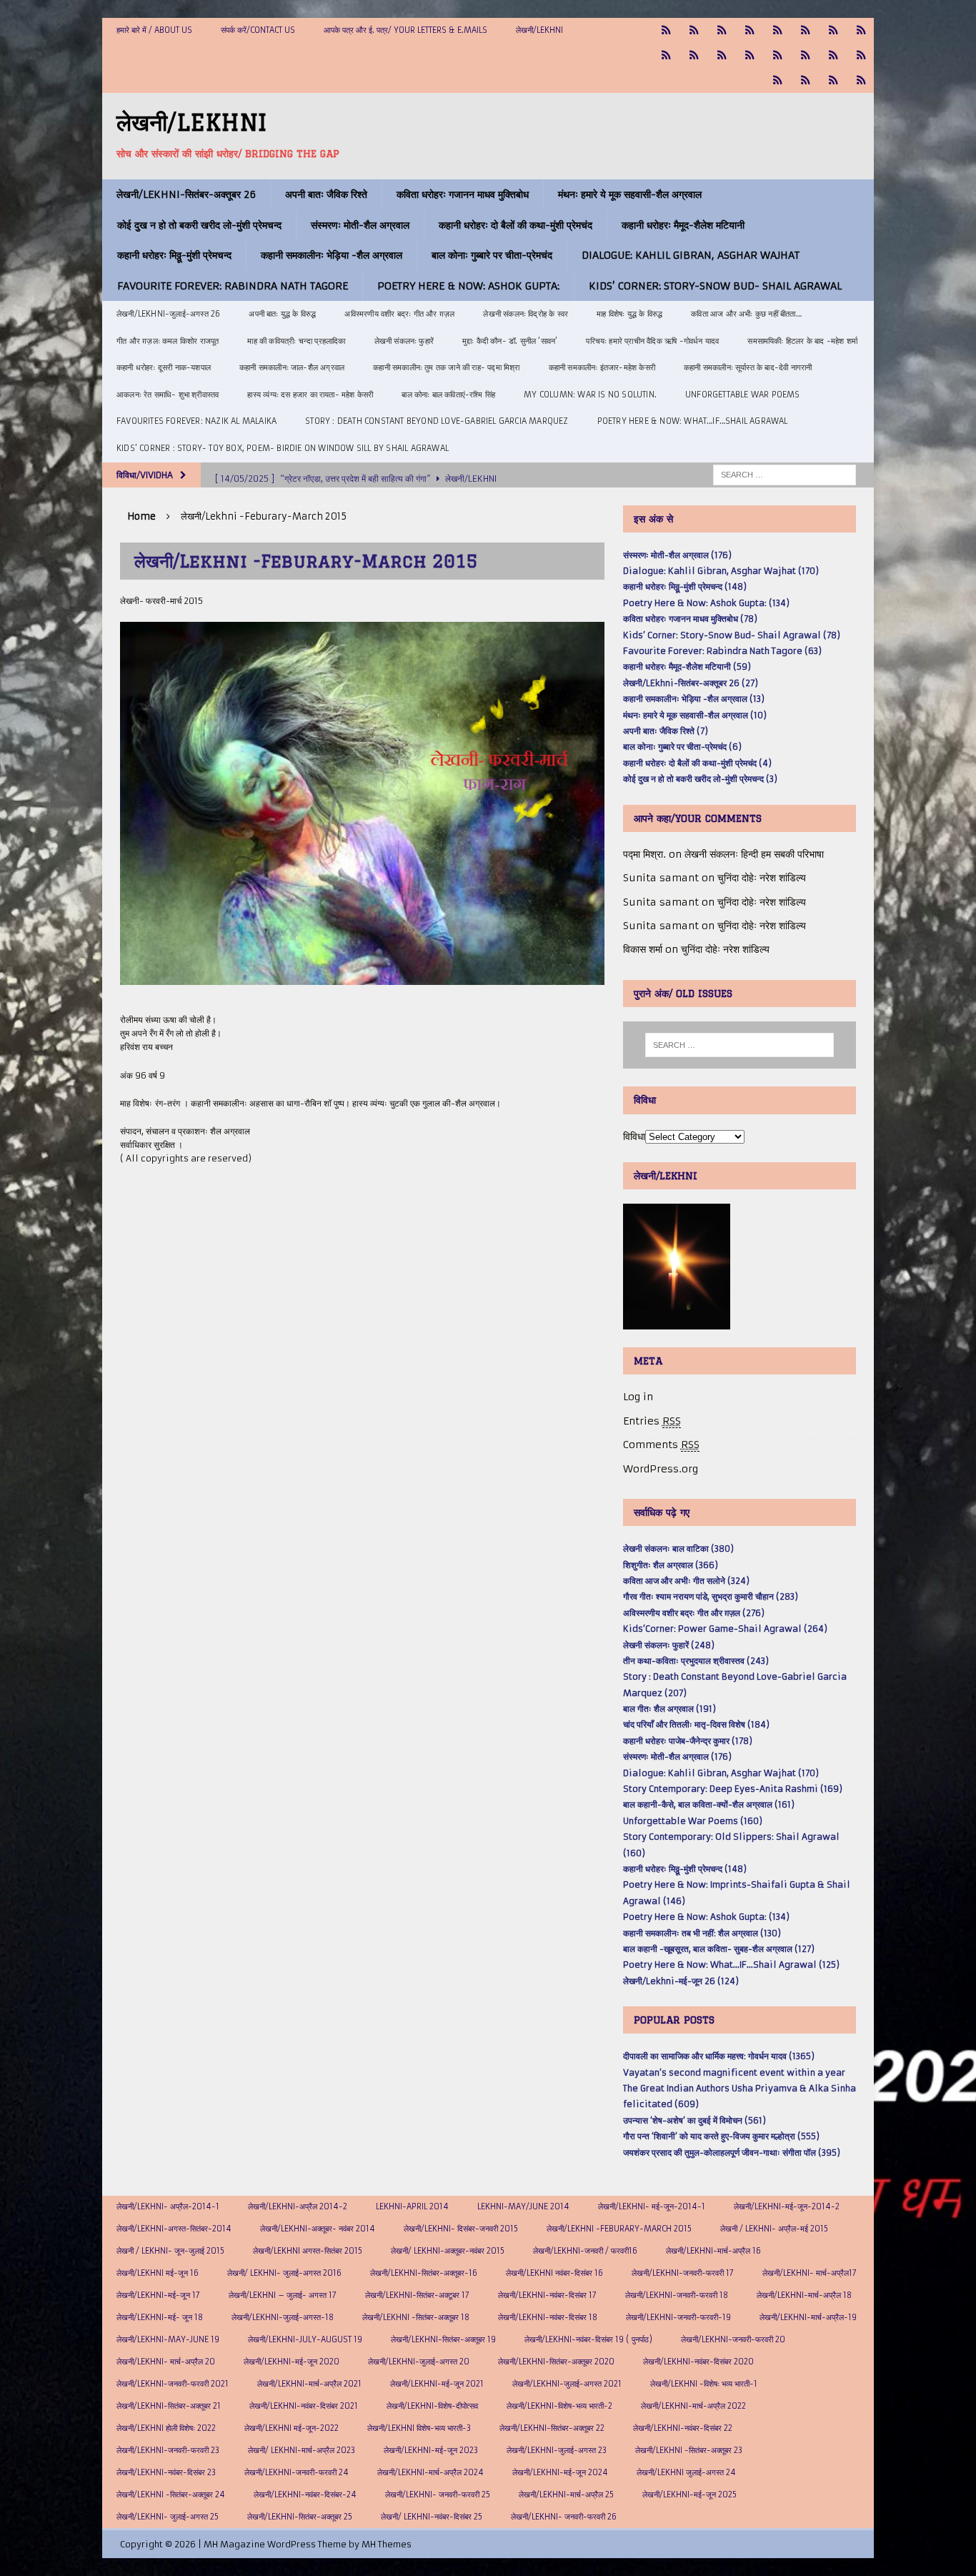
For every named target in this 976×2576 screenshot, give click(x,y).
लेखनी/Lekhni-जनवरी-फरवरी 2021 (173, 2384)
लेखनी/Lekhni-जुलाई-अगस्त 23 (557, 2450)
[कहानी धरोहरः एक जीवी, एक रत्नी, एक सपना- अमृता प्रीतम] (833, 30)
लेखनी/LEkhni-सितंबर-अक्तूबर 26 (186, 194)
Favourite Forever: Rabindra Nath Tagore (233, 286)
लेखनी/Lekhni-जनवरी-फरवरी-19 (678, 2317)
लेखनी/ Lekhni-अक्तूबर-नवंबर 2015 (448, 2251)
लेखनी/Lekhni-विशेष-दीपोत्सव (432, 2406)
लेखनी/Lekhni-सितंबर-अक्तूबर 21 (169, 2406)
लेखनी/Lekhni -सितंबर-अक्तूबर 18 (416, 2317)
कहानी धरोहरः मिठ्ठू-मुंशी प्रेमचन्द (174, 255)
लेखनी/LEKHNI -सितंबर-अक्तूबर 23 (689, 2450)
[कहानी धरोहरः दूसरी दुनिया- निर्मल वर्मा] (666, 55)
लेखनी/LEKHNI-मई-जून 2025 (689, 2495)
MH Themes (387, 2544)
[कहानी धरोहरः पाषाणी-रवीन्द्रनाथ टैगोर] (694, 55)
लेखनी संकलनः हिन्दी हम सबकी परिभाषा (754, 854)
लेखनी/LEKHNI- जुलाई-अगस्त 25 (168, 2517)
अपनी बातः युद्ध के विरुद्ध (282, 314)
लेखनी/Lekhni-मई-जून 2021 (437, 2384)
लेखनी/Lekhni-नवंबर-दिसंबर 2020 (698, 2362)
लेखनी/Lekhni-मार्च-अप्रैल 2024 (430, 2472)
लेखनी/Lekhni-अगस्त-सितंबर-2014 (174, 2229)
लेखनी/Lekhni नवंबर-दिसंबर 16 (554, 2273)
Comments (661, 1445)
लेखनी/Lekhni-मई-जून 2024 (560, 2472)
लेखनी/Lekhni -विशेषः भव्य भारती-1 (704, 2384)
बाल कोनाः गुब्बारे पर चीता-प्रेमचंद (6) (682, 747)
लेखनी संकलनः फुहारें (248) (669, 1645)
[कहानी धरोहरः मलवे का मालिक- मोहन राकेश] (750, 55)
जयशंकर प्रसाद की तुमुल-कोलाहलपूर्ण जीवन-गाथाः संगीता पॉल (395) (732, 2153)
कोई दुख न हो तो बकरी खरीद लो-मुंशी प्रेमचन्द (199, 225)
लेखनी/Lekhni (539, 30)
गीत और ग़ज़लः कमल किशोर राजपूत (168, 341)
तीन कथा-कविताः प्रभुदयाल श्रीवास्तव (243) (696, 1661)
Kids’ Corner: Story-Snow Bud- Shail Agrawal (715, 286)
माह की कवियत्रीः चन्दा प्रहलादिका (296, 341)
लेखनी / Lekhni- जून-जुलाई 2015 (170, 2251)
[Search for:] (785, 474)
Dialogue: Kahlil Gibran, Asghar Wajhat (691, 255)
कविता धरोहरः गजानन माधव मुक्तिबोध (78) (690, 619)
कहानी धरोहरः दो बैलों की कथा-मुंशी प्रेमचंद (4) (697, 763)
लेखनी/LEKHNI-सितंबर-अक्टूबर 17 (417, 2295)
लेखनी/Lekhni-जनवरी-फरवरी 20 (733, 2339)
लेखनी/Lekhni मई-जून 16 (158, 2273)
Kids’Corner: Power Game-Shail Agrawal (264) (725, 1629)
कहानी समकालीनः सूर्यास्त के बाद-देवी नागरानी (748, 367)
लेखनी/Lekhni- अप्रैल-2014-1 (168, 2206)
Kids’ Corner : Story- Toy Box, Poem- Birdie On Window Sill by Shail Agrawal (283, 448)
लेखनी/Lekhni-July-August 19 (305, 2339)
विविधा (634, 1136)
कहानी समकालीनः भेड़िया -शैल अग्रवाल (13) (694, 699)
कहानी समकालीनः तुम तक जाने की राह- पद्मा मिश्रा (446, 367)
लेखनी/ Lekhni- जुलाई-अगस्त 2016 (284, 2273)
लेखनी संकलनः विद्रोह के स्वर (526, 314)
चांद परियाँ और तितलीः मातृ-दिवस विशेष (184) (696, 1724)
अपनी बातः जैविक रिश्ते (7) (666, 731)
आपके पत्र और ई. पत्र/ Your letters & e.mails (405, 30)
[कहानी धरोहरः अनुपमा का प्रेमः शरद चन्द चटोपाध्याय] (806, 80)
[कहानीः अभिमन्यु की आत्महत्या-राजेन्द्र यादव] (694, 30)
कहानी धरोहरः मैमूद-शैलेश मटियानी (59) (687, 667)
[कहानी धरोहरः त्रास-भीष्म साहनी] (806, 30)
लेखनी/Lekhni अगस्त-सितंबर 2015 (308, 2251)
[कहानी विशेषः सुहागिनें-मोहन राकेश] (722, 30)
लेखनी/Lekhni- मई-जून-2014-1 (652, 2206)
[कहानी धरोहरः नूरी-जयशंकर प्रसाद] (666, 30)
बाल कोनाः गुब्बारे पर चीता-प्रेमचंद (492, 255)
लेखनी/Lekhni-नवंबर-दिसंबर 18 (548, 2317)
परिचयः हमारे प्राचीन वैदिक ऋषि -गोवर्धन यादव (652, 341)
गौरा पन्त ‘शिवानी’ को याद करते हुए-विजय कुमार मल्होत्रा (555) (721, 2136)
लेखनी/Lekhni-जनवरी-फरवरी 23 (168, 2450)
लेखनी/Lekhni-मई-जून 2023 (431, 2450)
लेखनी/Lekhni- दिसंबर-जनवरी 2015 (461, 2229)
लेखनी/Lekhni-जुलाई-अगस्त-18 (283, 2317)
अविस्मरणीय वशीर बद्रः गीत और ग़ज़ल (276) (694, 1613)
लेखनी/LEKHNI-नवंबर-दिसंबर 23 (166, 2472)
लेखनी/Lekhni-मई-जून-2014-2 (787, 2206)
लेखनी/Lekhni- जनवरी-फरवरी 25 (438, 2495)
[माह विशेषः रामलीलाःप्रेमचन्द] (778, 55)
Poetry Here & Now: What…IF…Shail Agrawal (693, 421)
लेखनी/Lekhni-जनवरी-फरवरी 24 (297, 2472)
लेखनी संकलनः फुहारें (404, 341)
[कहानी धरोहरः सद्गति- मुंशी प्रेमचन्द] (806, 55)
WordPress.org (661, 1469)
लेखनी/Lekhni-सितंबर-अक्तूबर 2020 (556, 2362)
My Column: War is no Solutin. (590, 395)
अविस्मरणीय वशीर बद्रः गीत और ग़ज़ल (399, 314)
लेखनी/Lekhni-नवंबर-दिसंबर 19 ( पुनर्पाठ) (588, 2339)
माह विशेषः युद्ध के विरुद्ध (629, 314)
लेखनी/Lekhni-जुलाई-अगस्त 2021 (567, 2384)
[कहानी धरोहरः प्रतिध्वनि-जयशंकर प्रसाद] (750, 30)
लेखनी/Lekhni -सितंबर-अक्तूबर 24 (171, 2495)
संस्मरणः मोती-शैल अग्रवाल (360, 225)
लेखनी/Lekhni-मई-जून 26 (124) (681, 1981)
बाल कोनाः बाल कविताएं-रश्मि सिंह (448, 395)
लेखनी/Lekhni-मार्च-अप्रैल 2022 (693, 2406)
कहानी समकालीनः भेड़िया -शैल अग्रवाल (332, 255)
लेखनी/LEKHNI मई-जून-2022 (292, 2428)
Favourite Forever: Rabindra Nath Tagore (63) (722, 651)
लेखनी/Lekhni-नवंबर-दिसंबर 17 (547, 2295)
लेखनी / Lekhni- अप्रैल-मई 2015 (774, 2229)
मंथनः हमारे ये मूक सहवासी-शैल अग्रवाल (630, 194)
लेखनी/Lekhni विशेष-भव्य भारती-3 (419, 2428)
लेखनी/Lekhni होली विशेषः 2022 (166, 2428)
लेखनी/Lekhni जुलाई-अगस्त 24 (686, 2472)
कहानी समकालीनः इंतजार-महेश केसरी (602, 367)
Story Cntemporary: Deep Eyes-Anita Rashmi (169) (733, 1789)
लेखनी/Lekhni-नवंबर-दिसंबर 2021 (304, 2406)
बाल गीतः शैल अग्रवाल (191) (669, 1709)
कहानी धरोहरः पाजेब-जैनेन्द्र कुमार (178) (688, 1741)
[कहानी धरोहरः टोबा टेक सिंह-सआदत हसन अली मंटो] (861, 30)
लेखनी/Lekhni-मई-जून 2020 (292, 2362)
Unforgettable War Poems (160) (693, 1821)
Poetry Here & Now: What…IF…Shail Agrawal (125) (731, 1965)
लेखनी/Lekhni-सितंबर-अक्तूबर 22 (552, 2428)
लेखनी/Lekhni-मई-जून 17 (158, 2295)
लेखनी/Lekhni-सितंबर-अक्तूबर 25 (300, 2517)
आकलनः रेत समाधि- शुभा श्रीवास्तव (168, 395)
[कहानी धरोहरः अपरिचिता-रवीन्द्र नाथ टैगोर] (833, 80)
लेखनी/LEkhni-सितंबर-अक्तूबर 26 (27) (691, 683)
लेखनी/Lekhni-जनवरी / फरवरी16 (585, 2251)
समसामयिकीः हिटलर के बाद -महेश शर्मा (802, 341)
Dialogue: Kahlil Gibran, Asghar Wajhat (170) (721, 571)
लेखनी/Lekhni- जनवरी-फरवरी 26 (564, 2517)
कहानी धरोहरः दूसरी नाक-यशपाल (164, 367)
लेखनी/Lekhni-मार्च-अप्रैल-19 (808, 2317)
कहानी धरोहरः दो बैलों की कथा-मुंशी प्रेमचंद (516, 225)
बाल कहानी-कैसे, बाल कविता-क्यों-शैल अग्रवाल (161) (709, 1804)
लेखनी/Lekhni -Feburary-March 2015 (619, 2229)
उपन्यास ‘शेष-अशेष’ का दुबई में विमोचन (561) (694, 2120)
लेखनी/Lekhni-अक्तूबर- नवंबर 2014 (318, 2229)
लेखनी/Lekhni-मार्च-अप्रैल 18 (804, 2295)
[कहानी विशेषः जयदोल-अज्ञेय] (861, 80)
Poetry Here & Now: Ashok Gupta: (468, 286)
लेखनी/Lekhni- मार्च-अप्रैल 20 (166, 2362)
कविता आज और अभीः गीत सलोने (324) (686, 1581)
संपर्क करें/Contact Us (258, 30)
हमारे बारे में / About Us (154, 30)
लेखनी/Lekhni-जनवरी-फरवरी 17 (683, 2273)
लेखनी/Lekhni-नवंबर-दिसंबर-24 (305, 2495)
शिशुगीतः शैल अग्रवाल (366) (671, 1565)
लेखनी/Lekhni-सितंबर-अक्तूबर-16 (424, 2273)
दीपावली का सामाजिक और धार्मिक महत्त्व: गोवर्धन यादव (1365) (719, 2056)
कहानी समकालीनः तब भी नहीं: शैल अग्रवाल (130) (702, 1933)
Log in (638, 1397)
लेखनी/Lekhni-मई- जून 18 (160, 2317)
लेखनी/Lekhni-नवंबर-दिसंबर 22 (683, 2428)
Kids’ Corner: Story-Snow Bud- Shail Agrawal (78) (732, 635)
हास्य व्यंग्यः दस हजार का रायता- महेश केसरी (310, 395)
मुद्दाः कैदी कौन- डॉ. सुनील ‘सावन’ (510, 341)
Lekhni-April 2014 (412, 2206)
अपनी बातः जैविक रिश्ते (326, 194)
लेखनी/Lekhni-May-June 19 (168, 2339)
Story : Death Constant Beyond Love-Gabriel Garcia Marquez (437, 421)
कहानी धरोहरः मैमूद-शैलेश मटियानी (683, 225)
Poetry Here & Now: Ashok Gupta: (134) (706, 603)
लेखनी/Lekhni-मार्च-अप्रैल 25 (566, 2495)
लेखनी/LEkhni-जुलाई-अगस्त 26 (168, 314)
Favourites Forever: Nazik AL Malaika (196, 421)
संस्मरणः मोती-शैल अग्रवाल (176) (677, 555)
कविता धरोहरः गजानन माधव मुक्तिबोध (463, 194)
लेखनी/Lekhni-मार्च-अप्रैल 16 (713, 2251)
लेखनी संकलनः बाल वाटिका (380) (678, 1549)
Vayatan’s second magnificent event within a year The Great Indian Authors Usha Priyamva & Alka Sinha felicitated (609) (740, 2089)
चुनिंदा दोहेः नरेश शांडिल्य (762, 878)
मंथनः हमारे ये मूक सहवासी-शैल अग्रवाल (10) (695, 715)
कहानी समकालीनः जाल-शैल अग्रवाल (292, 367)
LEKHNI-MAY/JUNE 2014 (523, 2206)
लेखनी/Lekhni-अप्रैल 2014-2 (298, 2206)
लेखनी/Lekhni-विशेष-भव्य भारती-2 (559, 2406)
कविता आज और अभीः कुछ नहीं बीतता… (746, 314)
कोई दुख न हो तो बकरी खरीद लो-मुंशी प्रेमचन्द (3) (700, 779)
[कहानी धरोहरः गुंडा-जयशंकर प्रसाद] (861, 55)
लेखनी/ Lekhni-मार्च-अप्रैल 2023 (302, 2450)
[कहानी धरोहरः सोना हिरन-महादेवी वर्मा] (833, 55)
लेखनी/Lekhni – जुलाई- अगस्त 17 (283, 2295)
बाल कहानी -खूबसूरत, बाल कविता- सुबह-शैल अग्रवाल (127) (719, 1949)
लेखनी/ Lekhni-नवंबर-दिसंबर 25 (432, 2517)
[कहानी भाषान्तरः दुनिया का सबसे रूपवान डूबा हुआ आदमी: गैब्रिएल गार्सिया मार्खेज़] (778, 30)
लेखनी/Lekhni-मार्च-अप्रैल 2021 (309, 2384)
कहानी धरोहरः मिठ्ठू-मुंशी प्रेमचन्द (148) (685, 586)
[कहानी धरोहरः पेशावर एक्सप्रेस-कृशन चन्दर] (722, 55)
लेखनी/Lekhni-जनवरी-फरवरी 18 (677, 2295)
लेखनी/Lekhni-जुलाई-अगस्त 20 (419, 2362)
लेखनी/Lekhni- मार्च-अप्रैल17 (810, 2273)
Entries (652, 1421)
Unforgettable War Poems (743, 395)
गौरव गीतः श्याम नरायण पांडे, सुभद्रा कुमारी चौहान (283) (711, 1596)
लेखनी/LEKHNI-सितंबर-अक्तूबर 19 (443, 2339)
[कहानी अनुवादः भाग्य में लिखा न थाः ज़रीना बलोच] (778, 80)
